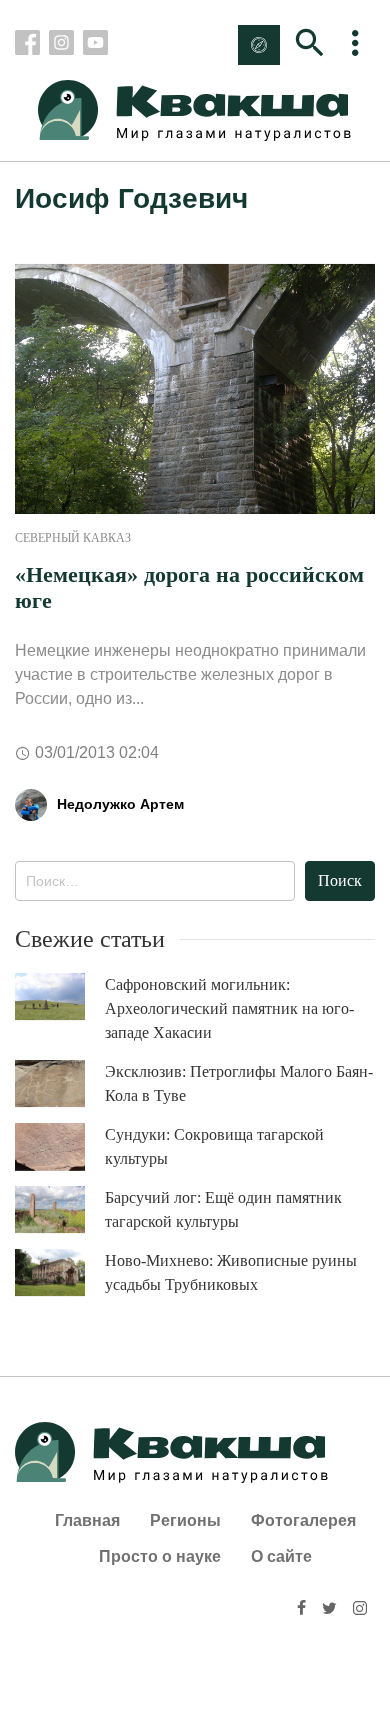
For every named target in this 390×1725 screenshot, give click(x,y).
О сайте (281, 1556)
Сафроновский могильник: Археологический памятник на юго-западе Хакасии (229, 1008)
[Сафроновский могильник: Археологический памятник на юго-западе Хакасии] (60, 996)
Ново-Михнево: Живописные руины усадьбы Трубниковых (231, 1272)
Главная (87, 1520)
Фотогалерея (303, 1520)
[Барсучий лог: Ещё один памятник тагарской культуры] (60, 1209)
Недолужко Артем (120, 804)
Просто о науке (160, 1556)
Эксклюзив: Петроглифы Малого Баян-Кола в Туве (239, 1083)
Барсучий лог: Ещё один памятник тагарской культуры (223, 1209)
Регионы (185, 1520)
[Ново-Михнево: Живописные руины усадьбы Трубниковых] (60, 1272)
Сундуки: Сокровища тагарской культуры (214, 1146)
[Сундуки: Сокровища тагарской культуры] (60, 1147)
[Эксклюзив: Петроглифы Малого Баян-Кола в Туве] (60, 1083)
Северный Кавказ (73, 538)
